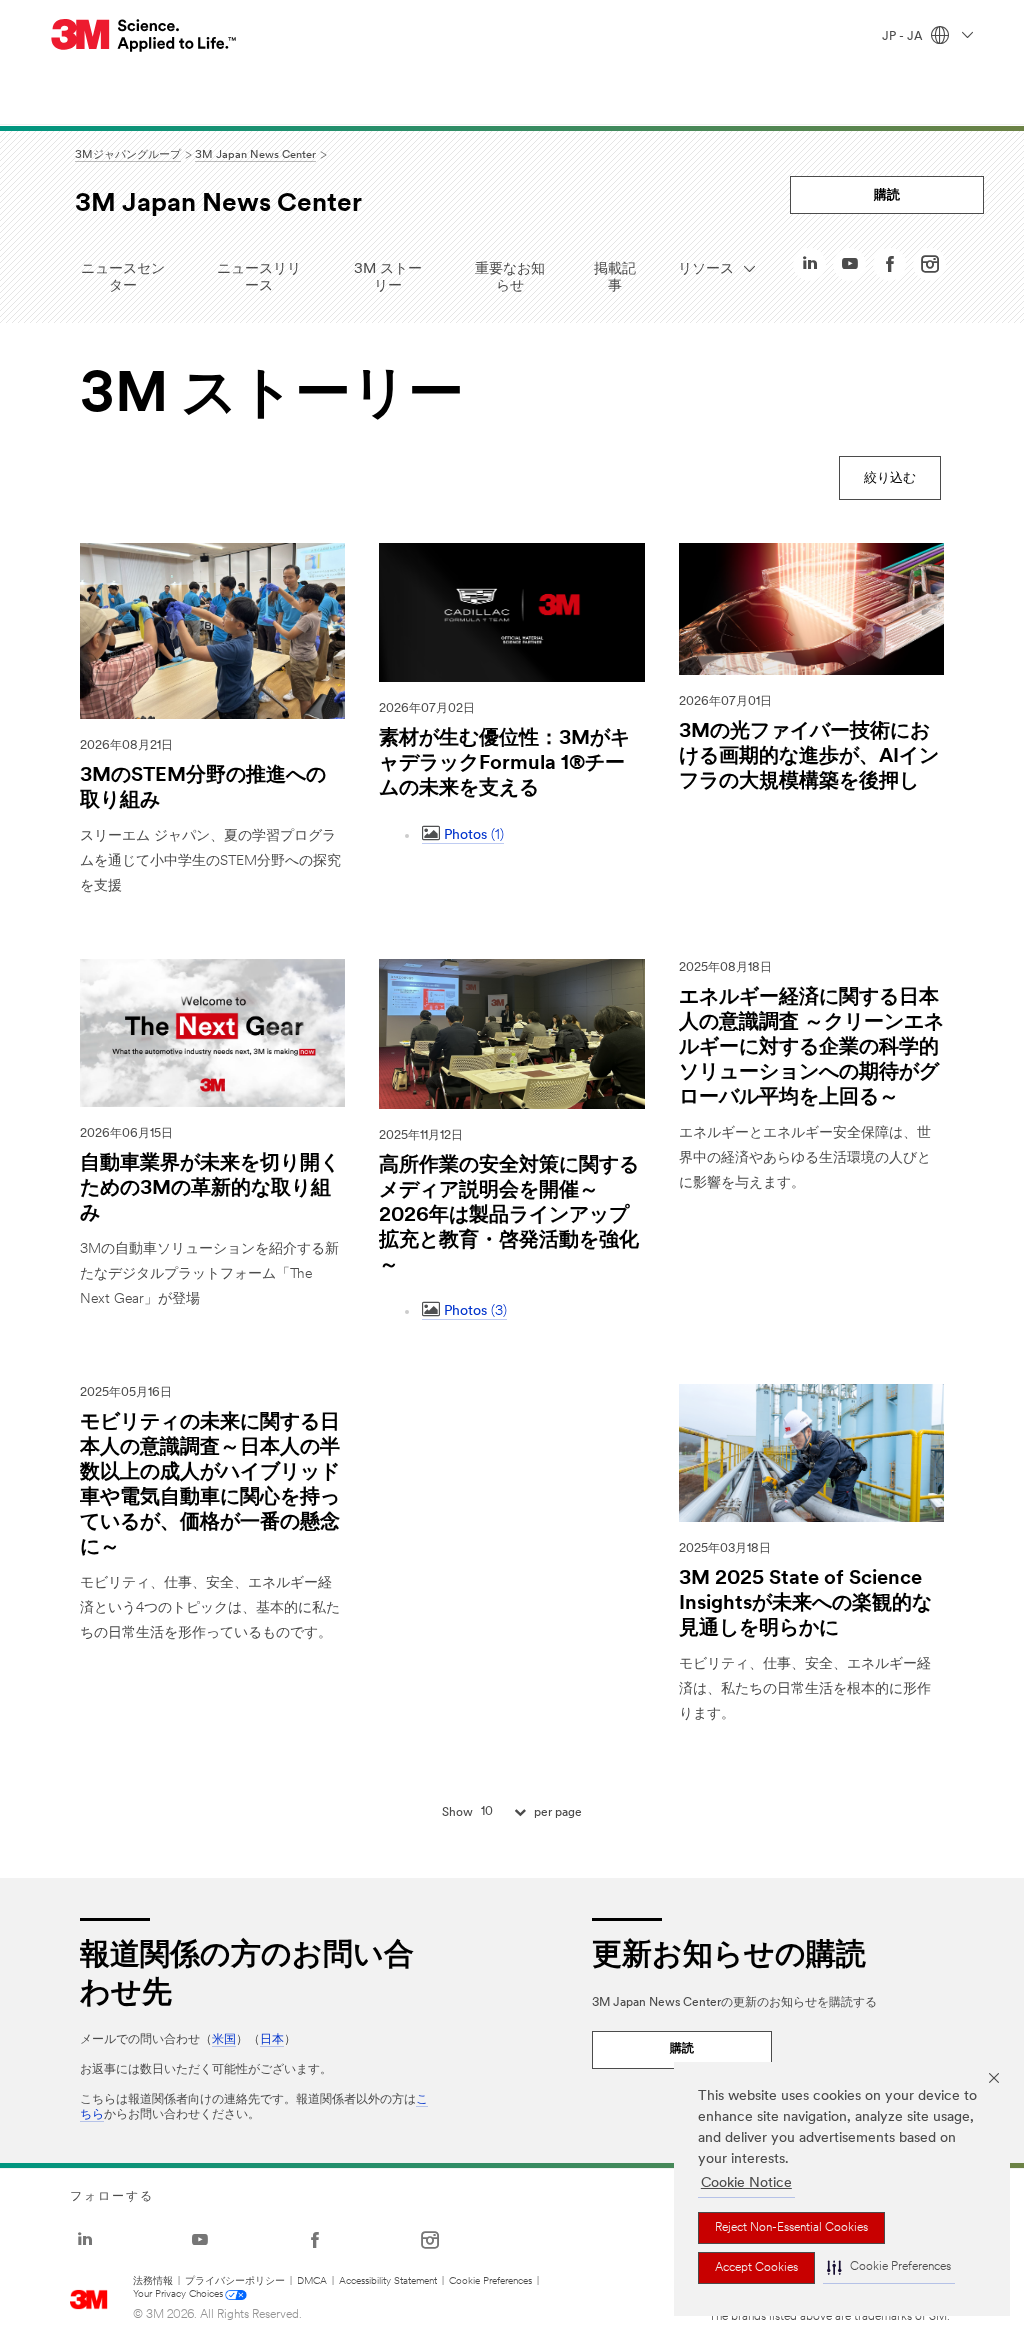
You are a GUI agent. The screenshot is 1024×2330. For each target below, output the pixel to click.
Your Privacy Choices (178, 2294)
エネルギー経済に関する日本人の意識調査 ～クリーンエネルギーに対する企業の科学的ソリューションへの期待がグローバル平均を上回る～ (811, 1048)
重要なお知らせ (510, 278)
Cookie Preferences (490, 2281)
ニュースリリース (259, 278)
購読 (887, 195)
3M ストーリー (388, 278)
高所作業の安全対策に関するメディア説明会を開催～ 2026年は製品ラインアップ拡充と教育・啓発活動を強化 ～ (509, 1216)
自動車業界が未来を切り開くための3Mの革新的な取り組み (210, 1189)
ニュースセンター (123, 278)
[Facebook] (890, 269)
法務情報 (153, 2281)
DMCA (312, 2281)
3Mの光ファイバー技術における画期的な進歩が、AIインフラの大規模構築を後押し (809, 757)
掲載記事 (615, 278)
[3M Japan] (144, 35)
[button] (889, 2268)
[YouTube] (850, 269)
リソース (713, 269)
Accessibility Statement (388, 2281)
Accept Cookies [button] (756, 2268)
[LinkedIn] (810, 269)
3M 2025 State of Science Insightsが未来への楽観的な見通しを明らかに (805, 1604)
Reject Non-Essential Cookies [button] (791, 2228)
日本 (272, 2040)
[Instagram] (930, 269)
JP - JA (904, 37)
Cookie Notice (746, 2183)
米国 (224, 2040)
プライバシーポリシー (235, 2281)
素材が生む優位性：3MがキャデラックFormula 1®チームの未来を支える (504, 764)
